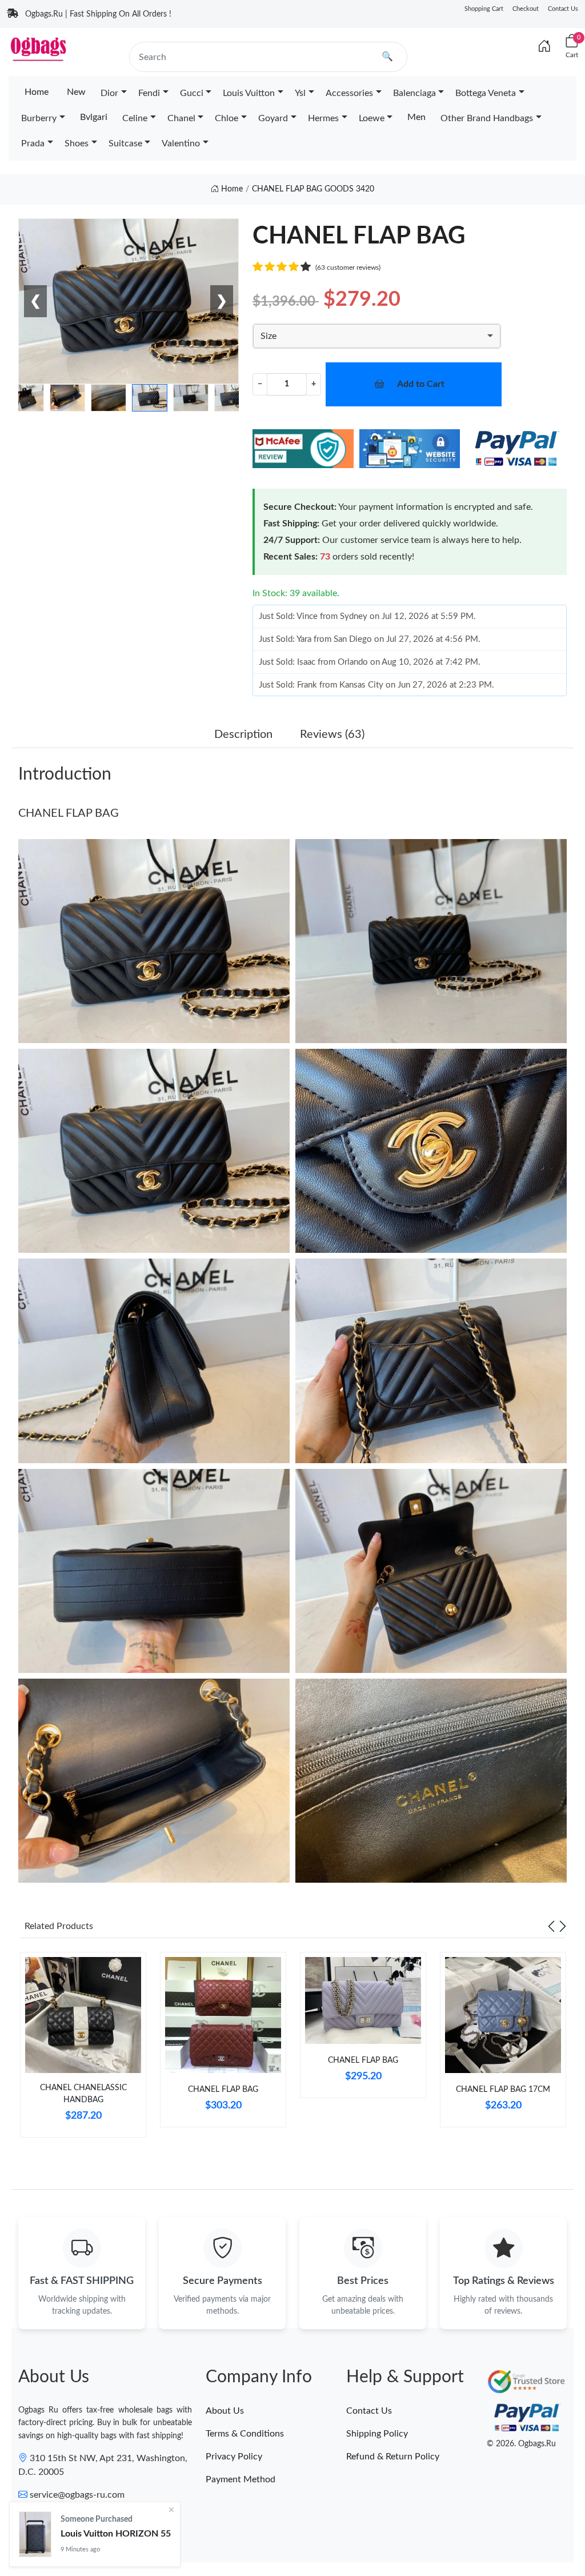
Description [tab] (243, 734)
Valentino (181, 143)
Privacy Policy (234, 2457)
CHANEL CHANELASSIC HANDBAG (83, 2094)
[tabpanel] (83, 2049)
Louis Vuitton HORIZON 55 (116, 2534)
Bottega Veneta (486, 93)
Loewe (372, 118)
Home (37, 92)
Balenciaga (414, 93)
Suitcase (125, 143)
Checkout (526, 9)
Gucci (192, 93)
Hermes (323, 118)
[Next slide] (563, 1926)
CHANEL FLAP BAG (69, 813)
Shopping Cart (484, 9)
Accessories (349, 93)
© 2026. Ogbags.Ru (521, 2444)
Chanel (181, 118)
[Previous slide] (551, 1926)
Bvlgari (94, 117)
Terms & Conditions (245, 2434)
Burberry (39, 118)
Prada (33, 143)
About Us (225, 2411)
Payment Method (241, 2479)
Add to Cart (421, 384)
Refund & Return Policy (393, 2457)
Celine (135, 118)
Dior (109, 93)
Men (416, 117)
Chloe (227, 118)
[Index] (544, 47)
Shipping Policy (377, 2434)
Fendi (149, 93)
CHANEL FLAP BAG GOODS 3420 (313, 189)
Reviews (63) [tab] (332, 734)
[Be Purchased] (35, 2534)
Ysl (300, 93)
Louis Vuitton (249, 93)
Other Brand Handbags (487, 118)
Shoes (77, 143)
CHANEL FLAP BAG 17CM (503, 2090)
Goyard (273, 118)
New (76, 92)
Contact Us (563, 9)
